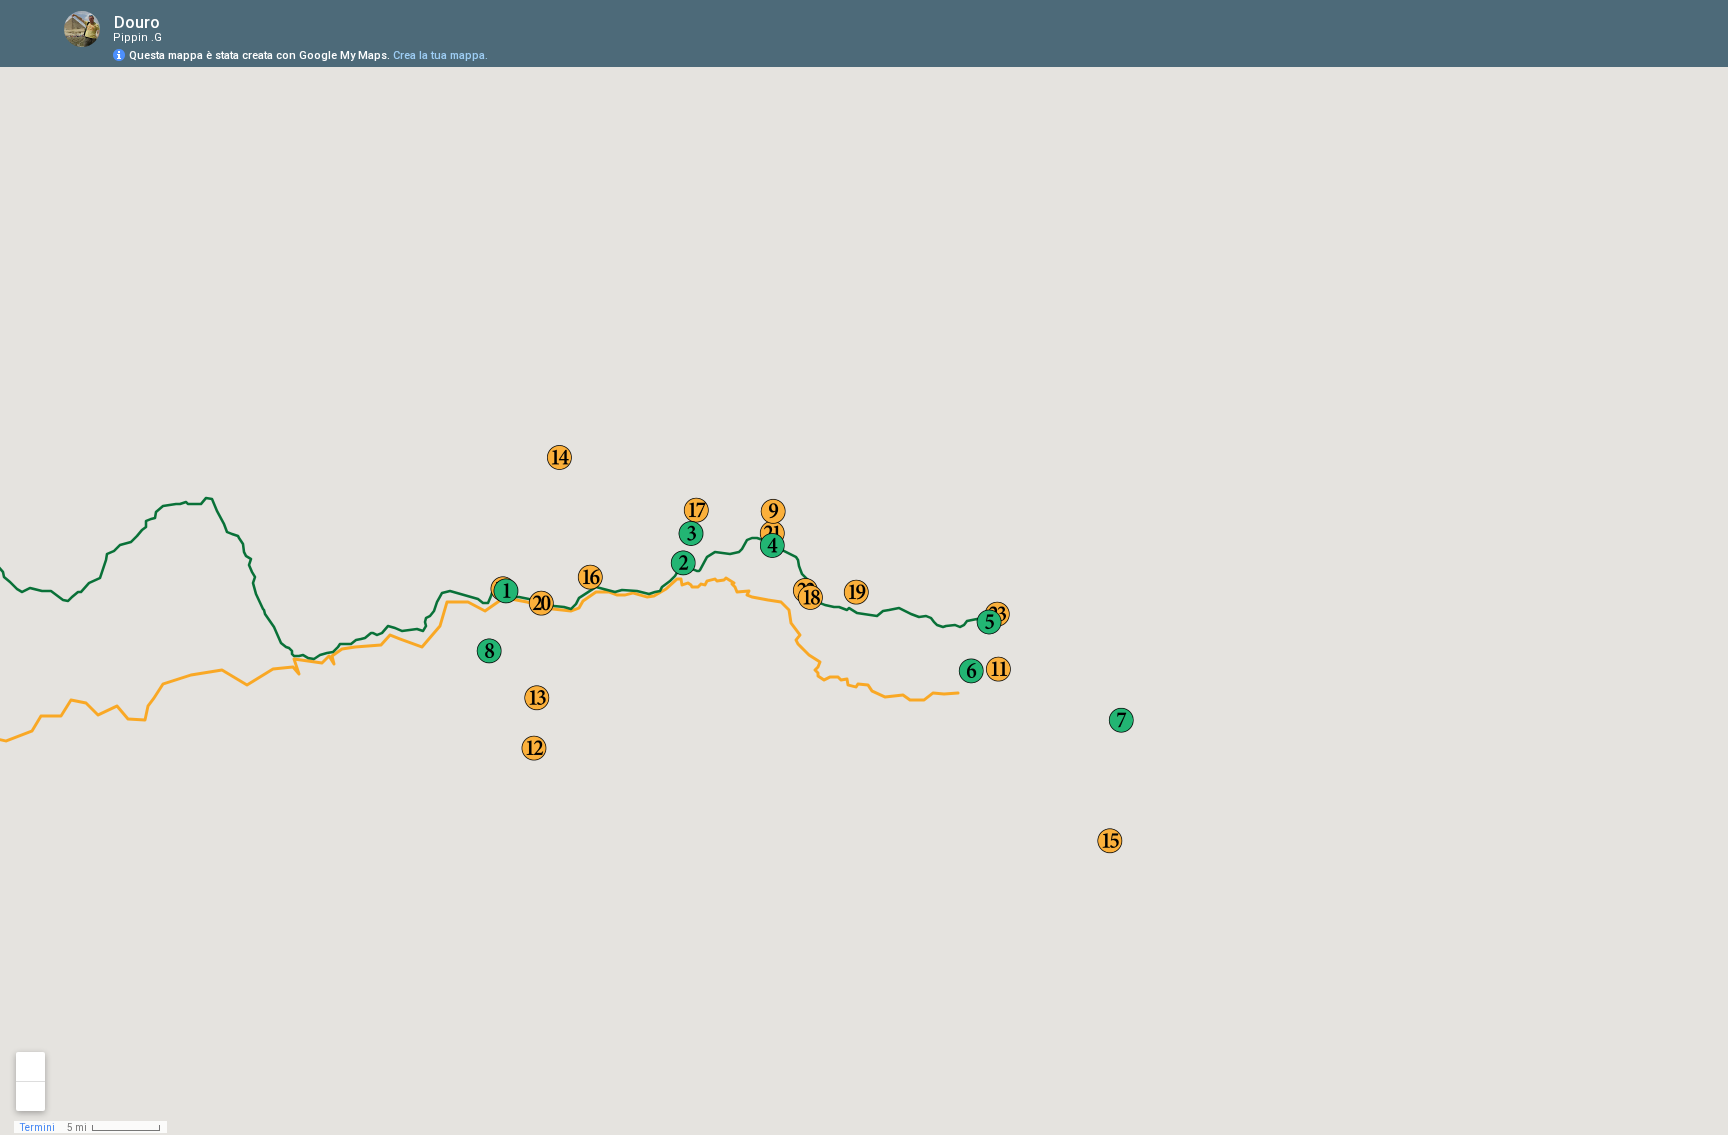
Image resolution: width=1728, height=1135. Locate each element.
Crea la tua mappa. (440, 55)
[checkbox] (175, 22)
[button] (541, 605)
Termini (37, 1127)
